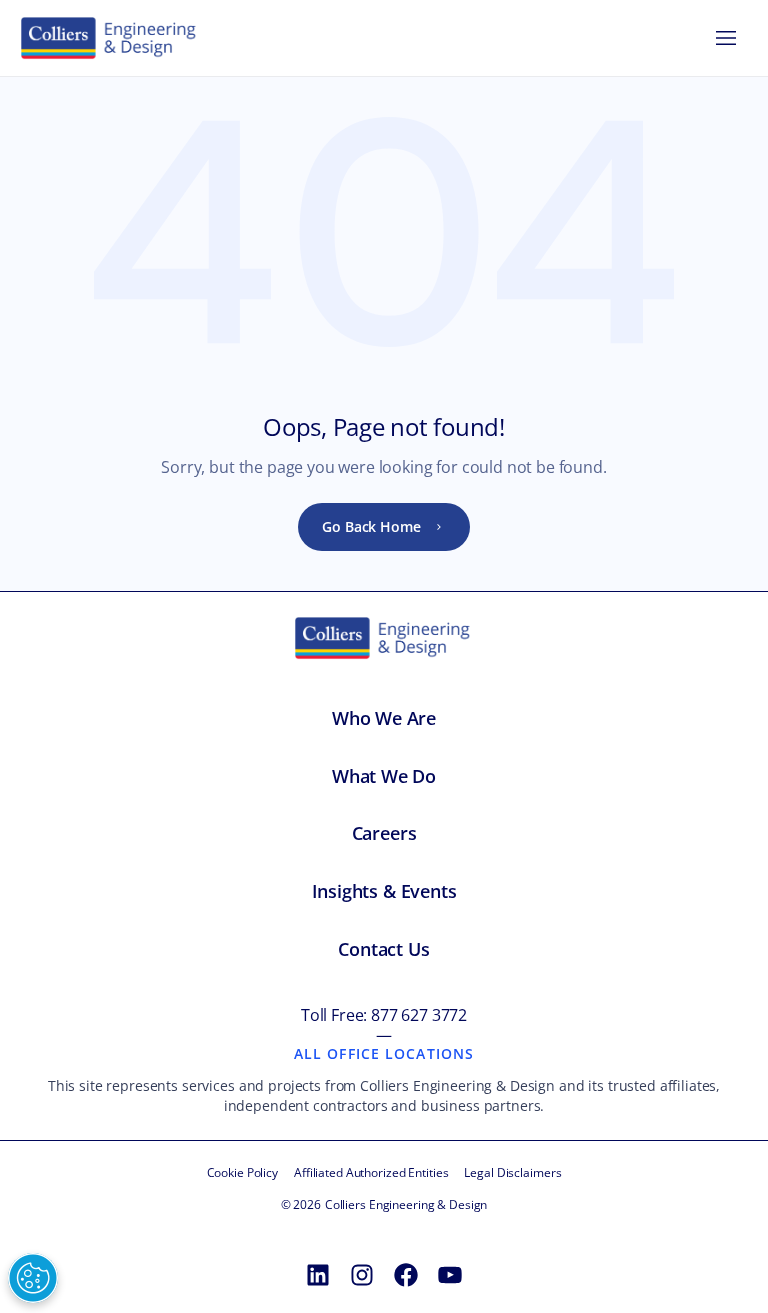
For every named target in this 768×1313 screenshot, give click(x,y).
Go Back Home (371, 526)
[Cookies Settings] (33, 1278)
